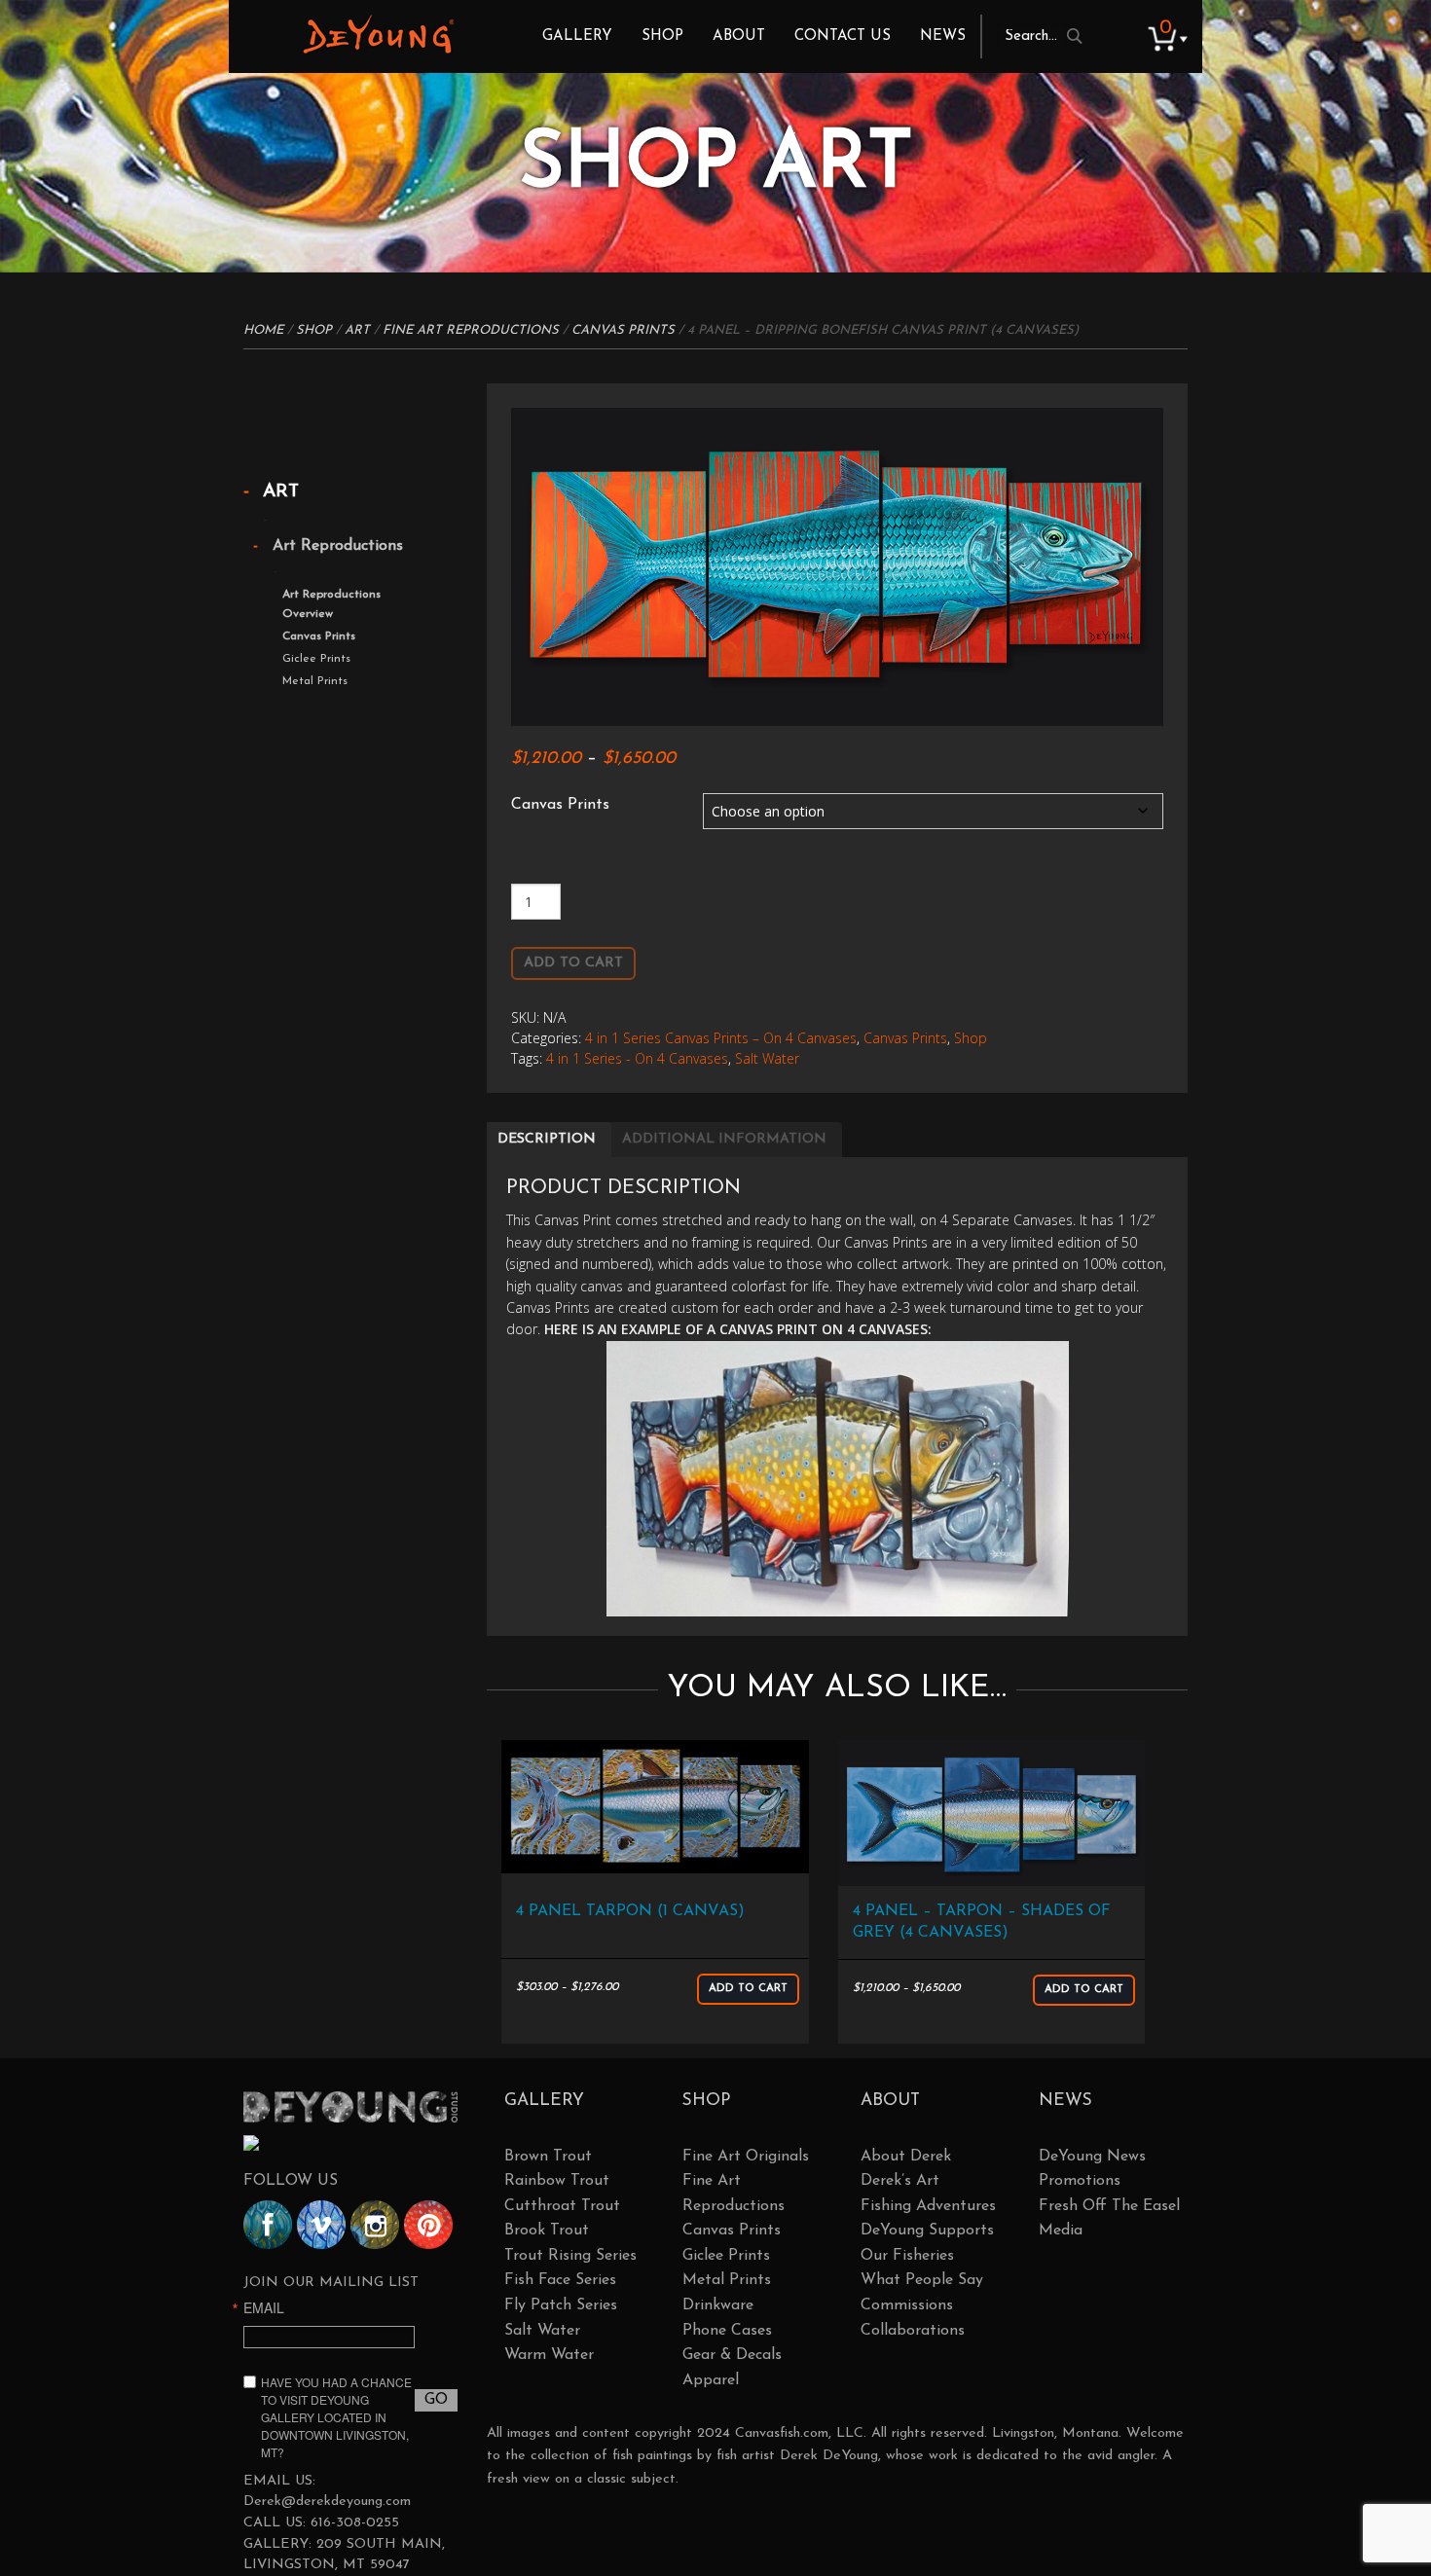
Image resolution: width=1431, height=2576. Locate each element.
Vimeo (321, 2225)
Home (263, 330)
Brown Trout (548, 2157)
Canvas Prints (623, 330)
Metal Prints (315, 681)
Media (1061, 2231)
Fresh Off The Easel (1109, 2206)
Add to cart (573, 963)
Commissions (907, 2305)
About (739, 36)
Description (547, 1139)
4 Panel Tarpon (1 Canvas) (630, 1911)
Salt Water (767, 1058)
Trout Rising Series (570, 2256)
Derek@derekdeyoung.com (327, 2502)
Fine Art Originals (746, 2157)
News (943, 36)
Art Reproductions (338, 546)
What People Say (922, 2280)
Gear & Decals (732, 2355)
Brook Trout (547, 2231)
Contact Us (843, 36)
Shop (662, 36)
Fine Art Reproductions (471, 330)
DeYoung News (1092, 2157)
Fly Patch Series (561, 2305)
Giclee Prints (316, 659)
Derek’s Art (900, 2181)
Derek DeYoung (378, 34)
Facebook (268, 2225)
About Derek (906, 2157)
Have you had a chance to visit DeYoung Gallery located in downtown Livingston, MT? (336, 2417)
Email (264, 2307)
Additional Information (724, 1139)
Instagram (375, 2225)
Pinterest (428, 2225)
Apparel (711, 2380)
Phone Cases (727, 2331)
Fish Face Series (560, 2280)
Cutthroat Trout (562, 2206)
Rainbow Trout (557, 2181)
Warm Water (549, 2355)
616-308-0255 (355, 2523)
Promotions (1080, 2181)
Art (357, 330)
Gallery (577, 36)
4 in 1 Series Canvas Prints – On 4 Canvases (721, 1038)
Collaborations (913, 2331)
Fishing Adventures (928, 2206)
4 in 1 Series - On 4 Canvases (637, 1058)
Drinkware (718, 2305)
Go (436, 2400)
